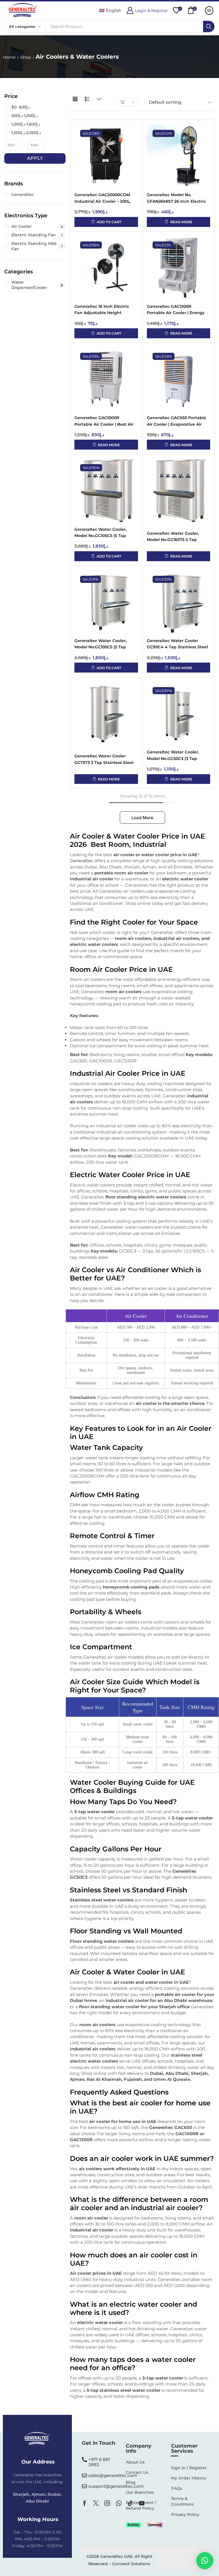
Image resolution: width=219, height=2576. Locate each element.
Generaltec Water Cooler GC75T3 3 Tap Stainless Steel (104, 759)
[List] (87, 99)
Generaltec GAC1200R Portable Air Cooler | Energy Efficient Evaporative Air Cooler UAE (176, 310)
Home (9, 57)
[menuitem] (110, 10)
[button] (147, 10)
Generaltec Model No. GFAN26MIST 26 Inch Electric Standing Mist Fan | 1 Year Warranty (176, 198)
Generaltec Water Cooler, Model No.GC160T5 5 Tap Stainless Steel (173, 537)
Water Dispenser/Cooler (37, 285)
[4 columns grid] (75, 99)
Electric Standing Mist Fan (37, 246)
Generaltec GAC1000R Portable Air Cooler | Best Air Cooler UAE (104, 421)
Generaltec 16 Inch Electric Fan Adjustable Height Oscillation (102, 310)
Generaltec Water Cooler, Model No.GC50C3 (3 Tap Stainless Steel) (173, 756)
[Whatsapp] (119, 2503)
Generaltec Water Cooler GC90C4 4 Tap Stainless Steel (177, 644)
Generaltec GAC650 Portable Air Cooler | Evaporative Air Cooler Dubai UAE (177, 421)
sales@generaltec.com (113, 2475)
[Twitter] (96, 2503)
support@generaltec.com (116, 2486)
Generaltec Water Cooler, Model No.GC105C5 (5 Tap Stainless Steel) (101, 533)
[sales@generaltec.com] (84, 2475)
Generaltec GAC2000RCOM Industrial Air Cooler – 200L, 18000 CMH (103, 198)
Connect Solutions (131, 2564)
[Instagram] (107, 2503)
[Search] (209, 26)
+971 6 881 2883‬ (99, 2462)
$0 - (21, 107)
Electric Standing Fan (37, 235)
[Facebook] (85, 2503)
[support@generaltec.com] (84, 2486)
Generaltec (81, 861)
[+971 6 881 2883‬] (84, 2460)
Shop (26, 57)
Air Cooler (37, 226)
